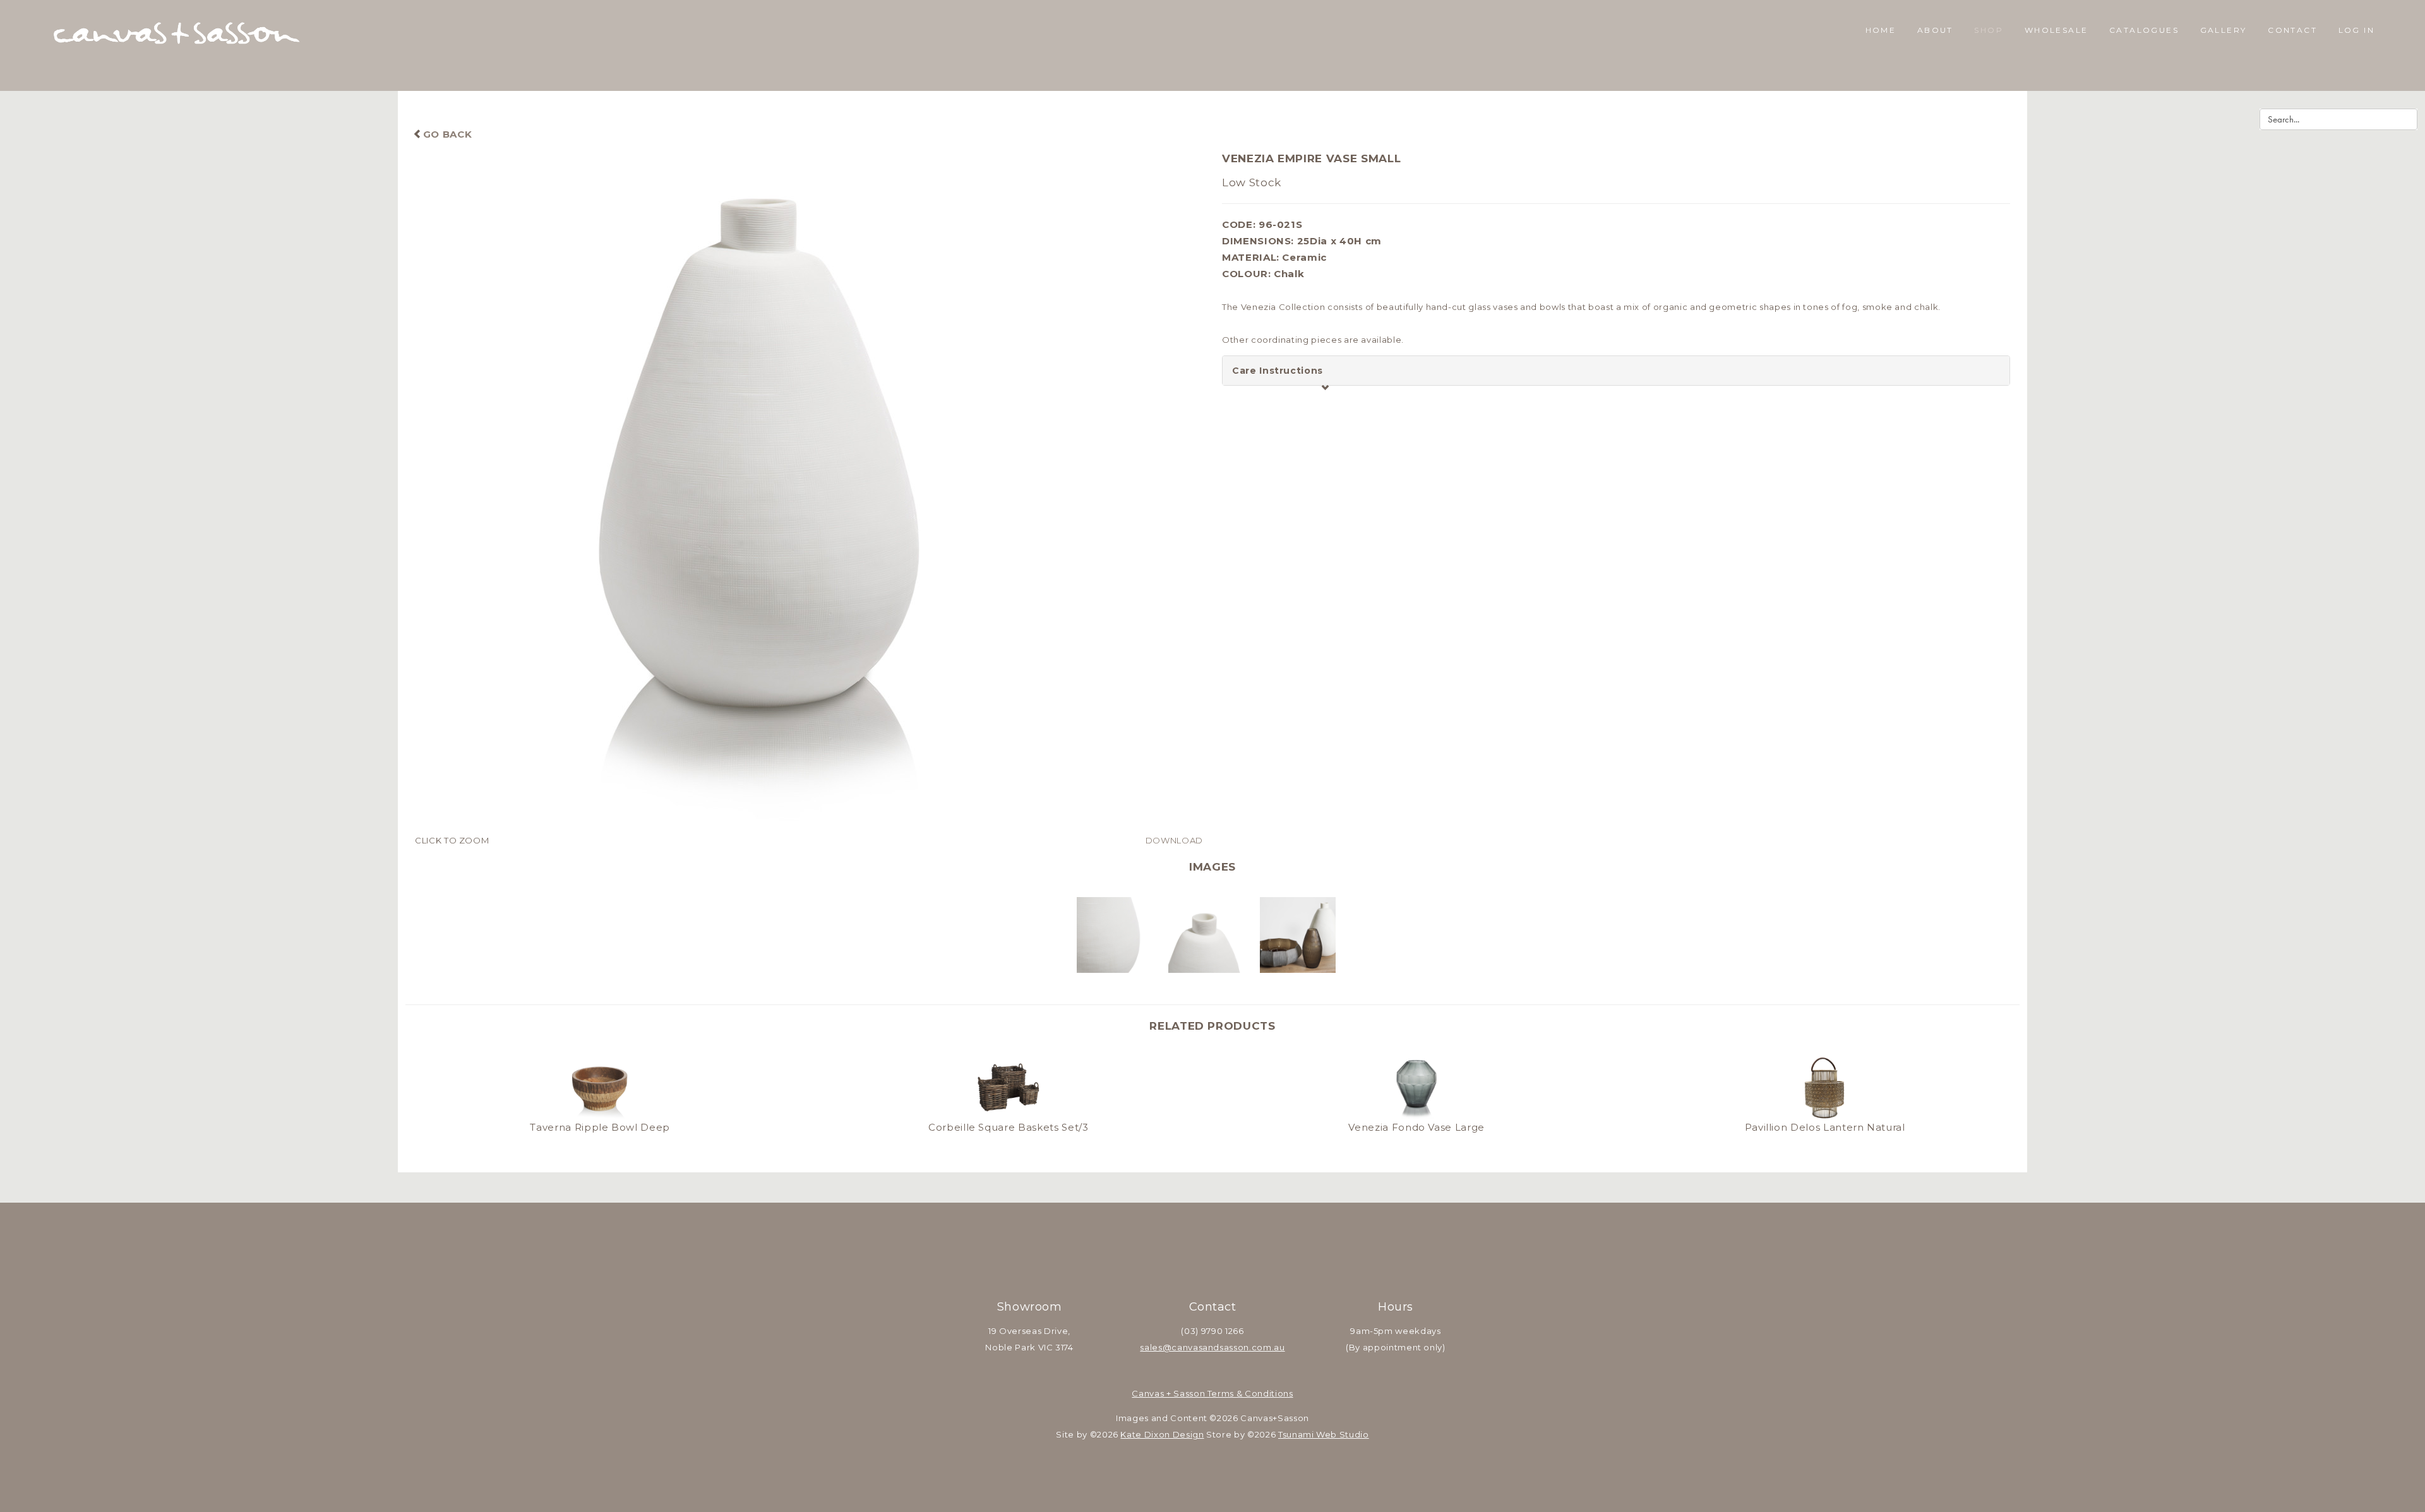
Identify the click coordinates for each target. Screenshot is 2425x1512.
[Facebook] (1196, 1268)
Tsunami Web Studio (1324, 1434)
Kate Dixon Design (1162, 1434)
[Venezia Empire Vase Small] (809, 491)
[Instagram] (1229, 1268)
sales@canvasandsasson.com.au (1212, 1347)
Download (1174, 840)
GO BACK (447, 134)
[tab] (1616, 371)
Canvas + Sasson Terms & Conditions (1212, 1393)
